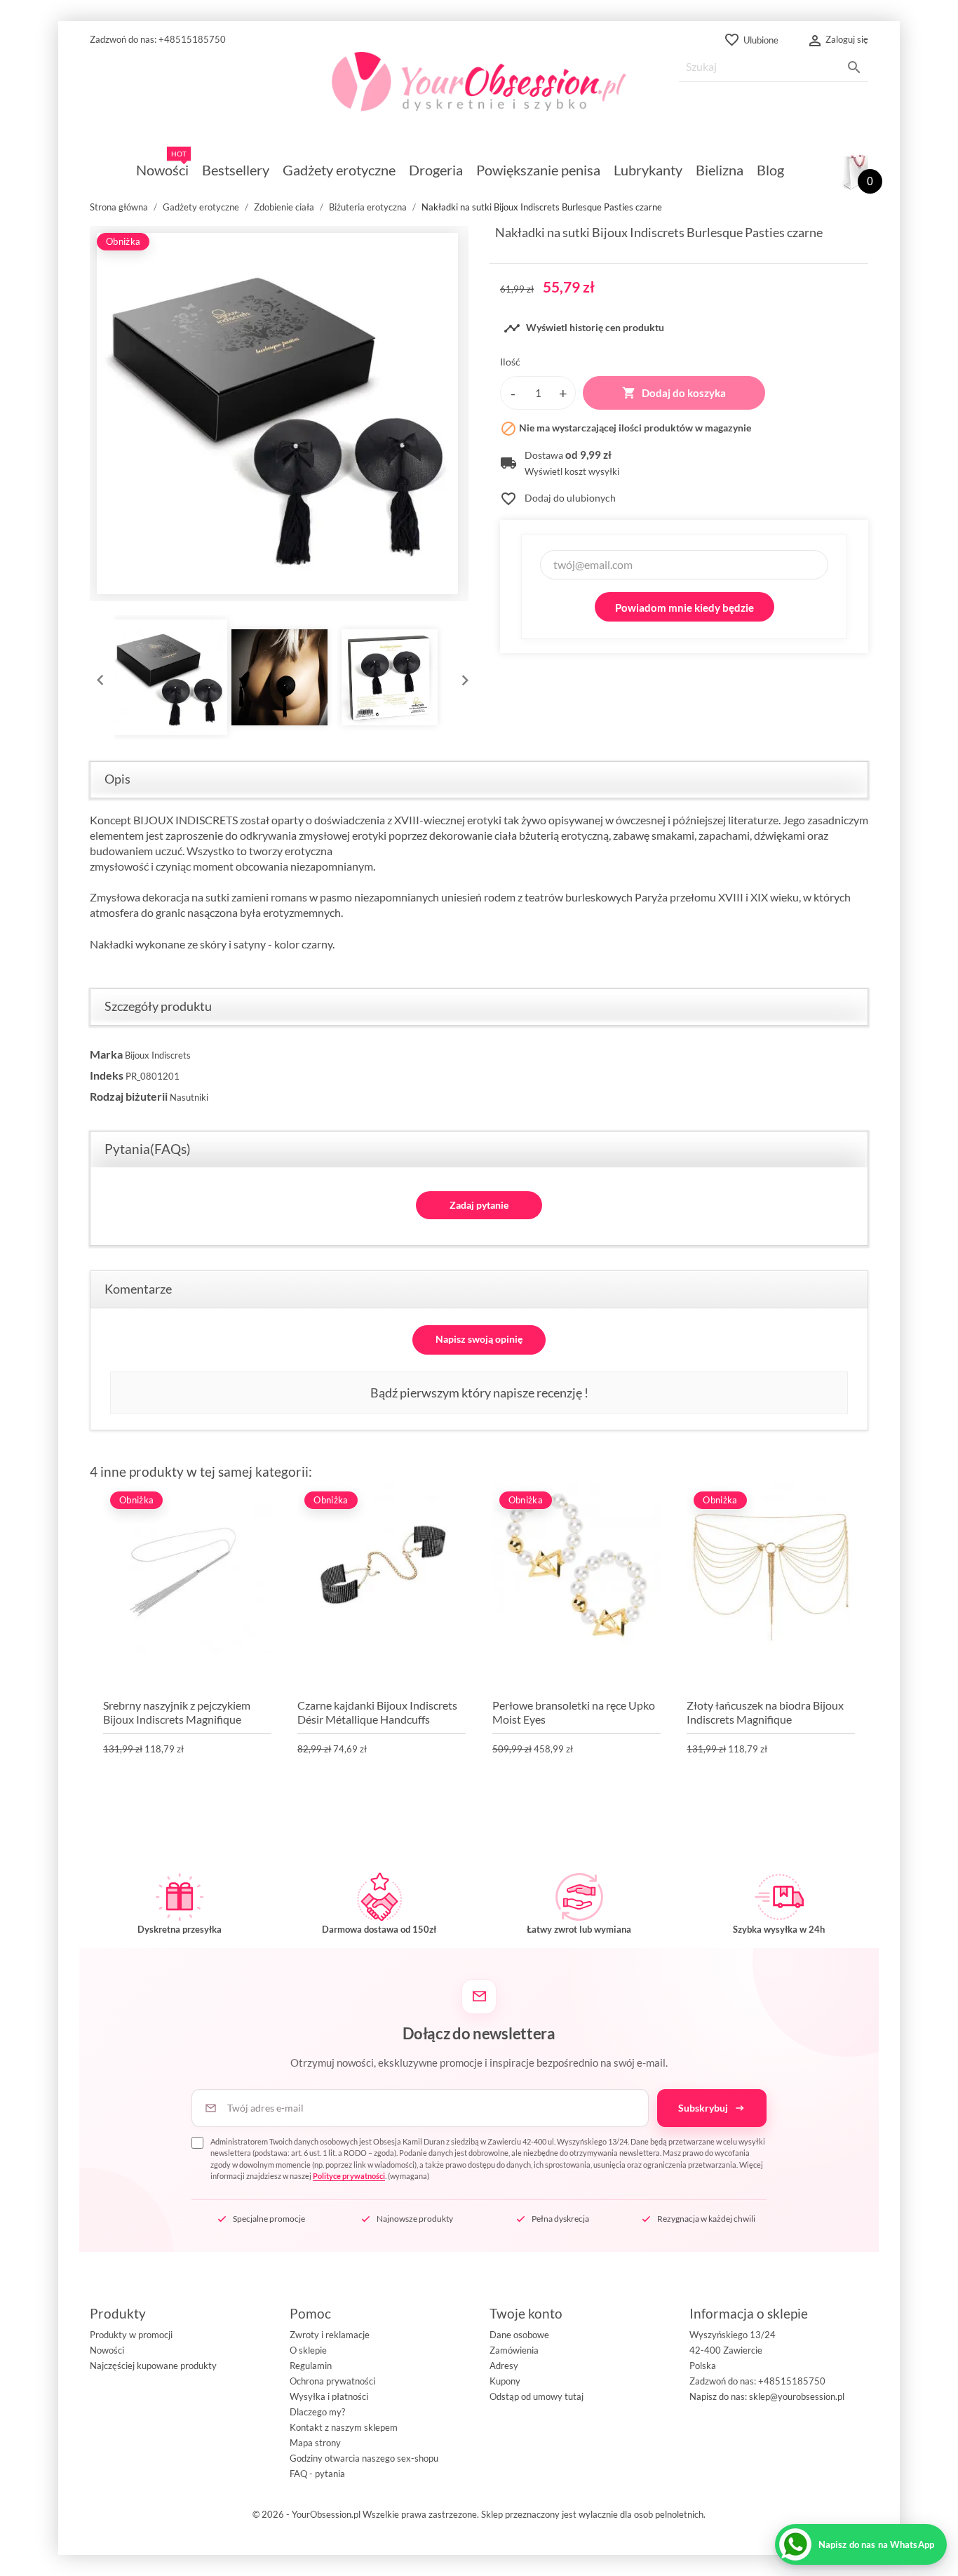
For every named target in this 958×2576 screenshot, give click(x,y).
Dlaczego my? (317, 2412)
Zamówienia (514, 2350)
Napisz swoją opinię (479, 1339)
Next (461, 677)
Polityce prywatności (349, 2176)
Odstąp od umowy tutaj (537, 2396)
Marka (106, 1054)
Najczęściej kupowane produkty (153, 2366)
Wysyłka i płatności (329, 2396)
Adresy (504, 2366)
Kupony (505, 2381)
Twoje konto (526, 2313)
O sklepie (308, 2350)
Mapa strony (315, 2443)
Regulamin (311, 2366)
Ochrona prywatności (332, 2381)
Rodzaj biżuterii (129, 1096)
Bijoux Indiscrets (158, 1055)
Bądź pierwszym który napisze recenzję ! (479, 1393)
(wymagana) (488, 2159)
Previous (97, 677)
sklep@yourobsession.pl (797, 2396)
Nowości (107, 2350)
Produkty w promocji (131, 2335)
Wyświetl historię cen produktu (584, 328)
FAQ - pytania (317, 2474)
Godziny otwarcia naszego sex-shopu (364, 2458)
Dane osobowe (519, 2335)
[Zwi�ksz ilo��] (563, 393)
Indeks (107, 1075)
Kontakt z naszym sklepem (344, 2427)
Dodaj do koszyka (674, 393)
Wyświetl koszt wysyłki (572, 472)
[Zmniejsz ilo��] (513, 393)
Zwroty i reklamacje (330, 2335)
